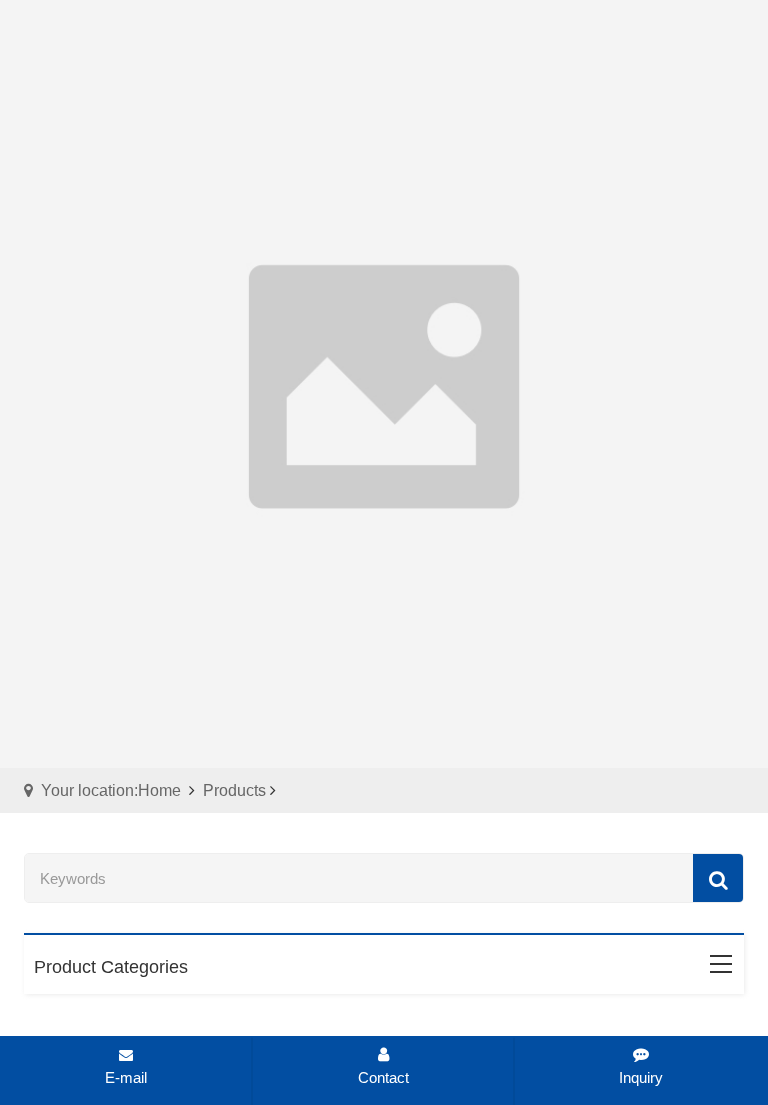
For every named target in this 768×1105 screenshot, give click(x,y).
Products (234, 790)
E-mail (126, 1077)
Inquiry (641, 1077)
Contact (383, 1077)
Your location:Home (111, 790)
